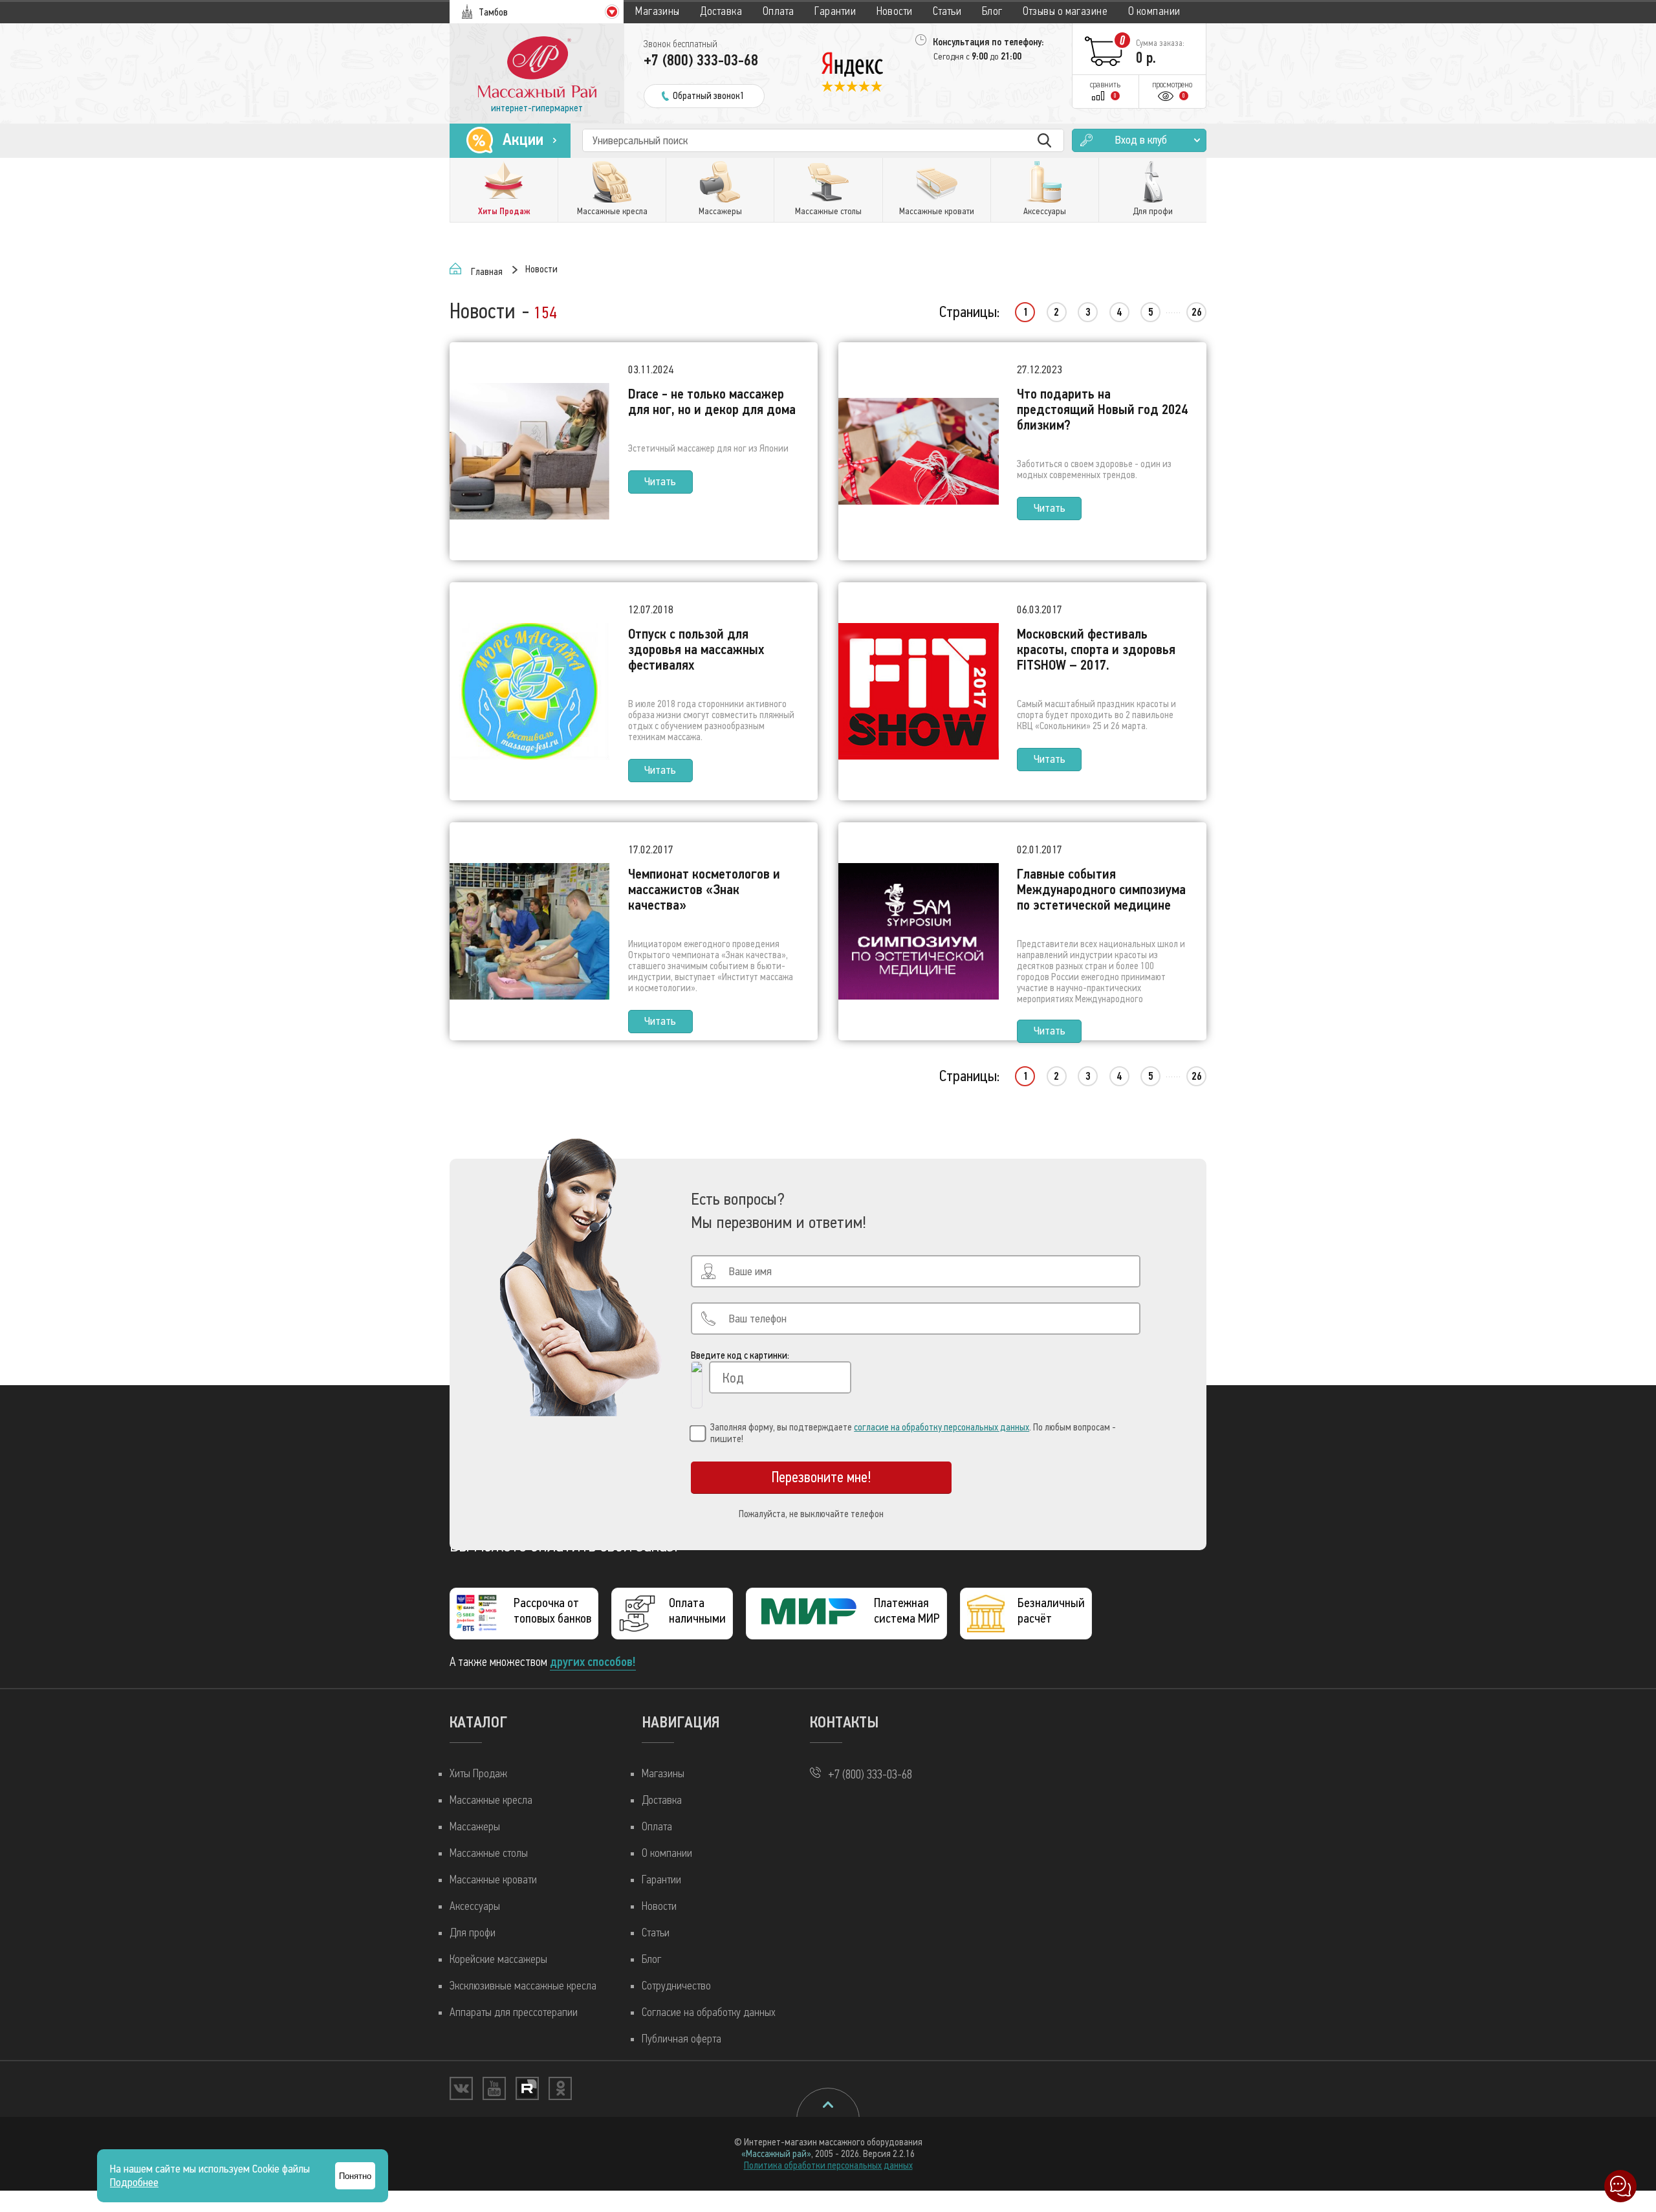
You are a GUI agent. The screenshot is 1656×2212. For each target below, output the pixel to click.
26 (1197, 312)
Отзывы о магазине (1065, 11)
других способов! (593, 1662)
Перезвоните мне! (822, 1477)
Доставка (721, 11)
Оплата (779, 11)
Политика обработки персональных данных (828, 2165)
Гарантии (835, 11)
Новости (895, 11)
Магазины (658, 11)
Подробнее (134, 2183)
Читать (660, 482)
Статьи (947, 11)
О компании (1154, 11)
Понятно (355, 2176)
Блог (992, 11)
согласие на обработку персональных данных (942, 1427)
